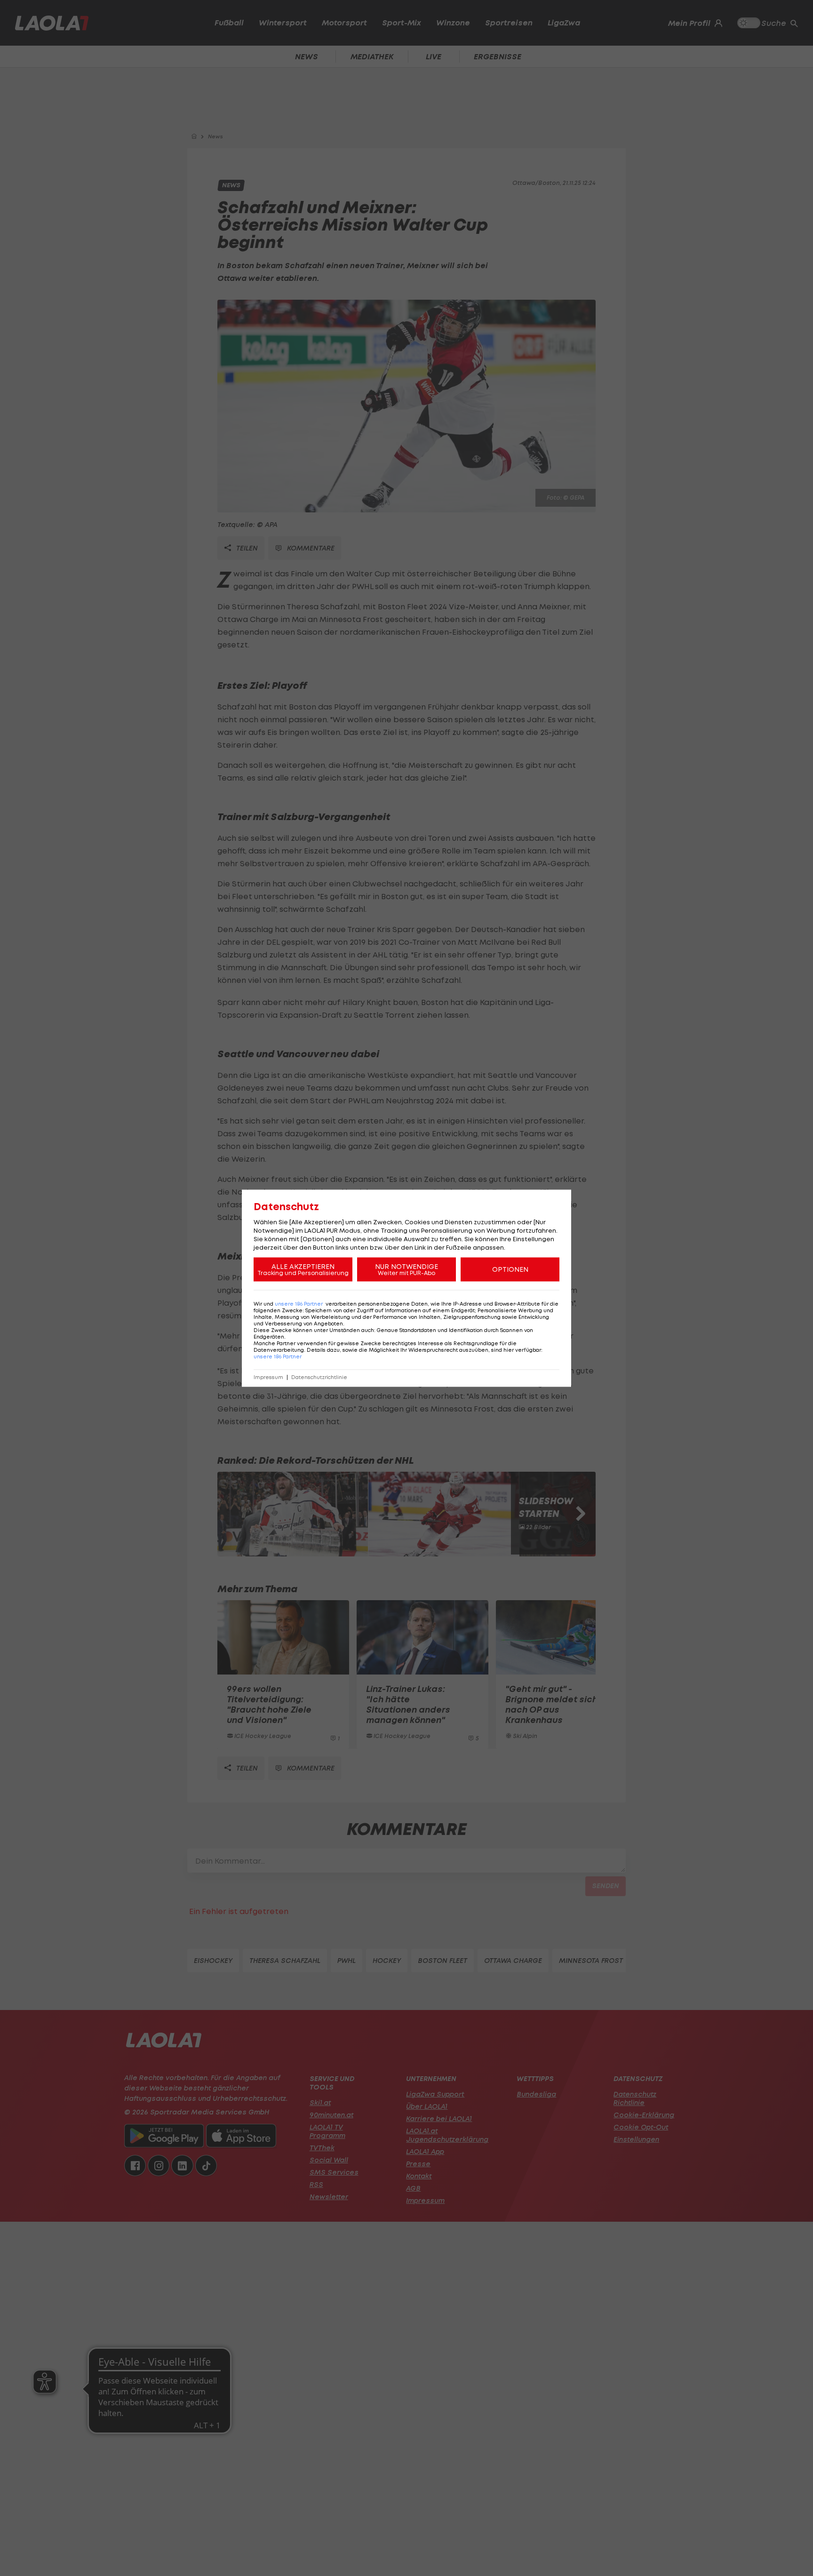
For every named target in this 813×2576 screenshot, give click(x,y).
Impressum (268, 1377)
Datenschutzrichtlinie (319, 1377)
